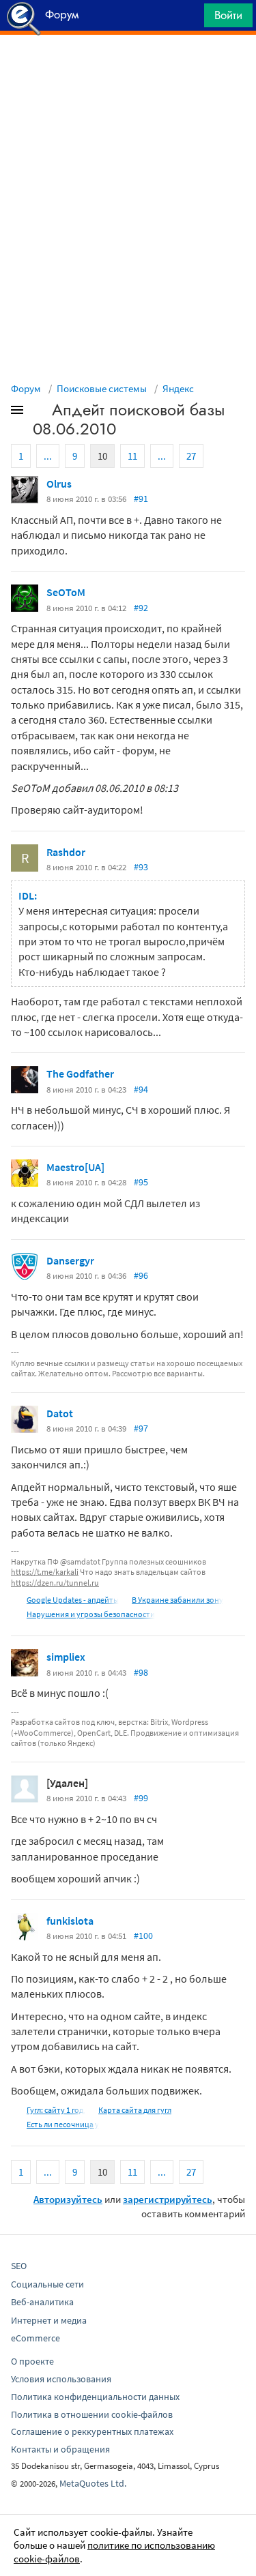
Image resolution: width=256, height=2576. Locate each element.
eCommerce (35, 2338)
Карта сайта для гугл (135, 2110)
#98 (141, 1672)
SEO (19, 2266)
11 (132, 456)
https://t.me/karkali (45, 1572)
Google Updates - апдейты (73, 1600)
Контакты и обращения (60, 2449)
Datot (60, 1413)
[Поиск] (189, 19)
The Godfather (80, 1074)
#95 (141, 1182)
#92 (141, 608)
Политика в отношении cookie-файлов (92, 2414)
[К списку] (40, 413)
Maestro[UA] (75, 1167)
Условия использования (61, 2379)
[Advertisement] (128, 69)
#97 (141, 1428)
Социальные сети (47, 2284)
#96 (141, 1275)
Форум (26, 388)
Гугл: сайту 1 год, (56, 2110)
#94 (141, 1089)
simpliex (66, 1657)
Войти (228, 15)
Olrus (59, 484)
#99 (141, 1798)
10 (102, 456)
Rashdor (66, 852)
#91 (141, 499)
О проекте (32, 2361)
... (48, 456)
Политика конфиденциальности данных (95, 2397)
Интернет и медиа (49, 2320)
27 (191, 456)
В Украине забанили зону (177, 1600)
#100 (143, 1936)
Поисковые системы (102, 388)
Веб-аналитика (42, 2302)
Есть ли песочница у (63, 2124)
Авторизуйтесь (68, 2199)
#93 (141, 867)
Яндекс (178, 388)
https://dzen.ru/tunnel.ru (55, 1583)
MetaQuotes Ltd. (93, 2483)
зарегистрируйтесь (168, 2199)
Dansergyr (70, 1260)
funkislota (70, 1921)
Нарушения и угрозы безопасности (91, 1614)
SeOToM (66, 592)
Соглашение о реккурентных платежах (92, 2431)
